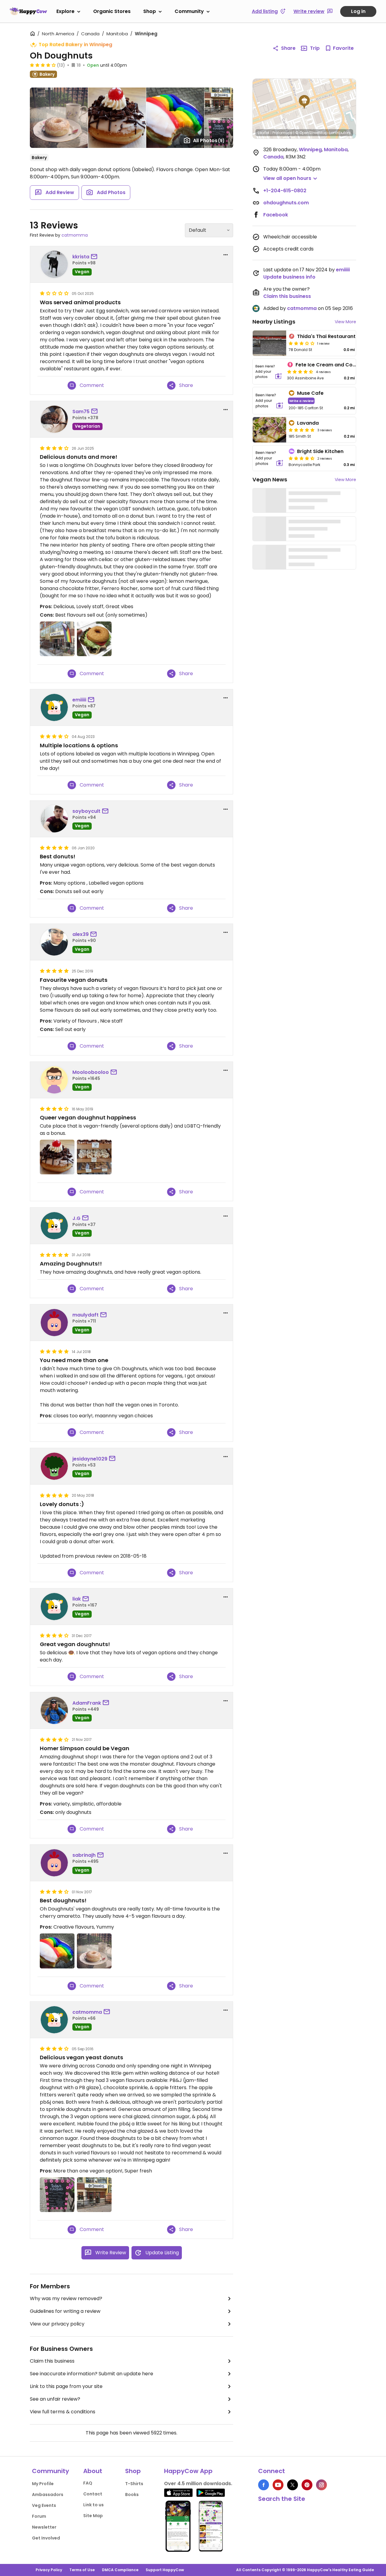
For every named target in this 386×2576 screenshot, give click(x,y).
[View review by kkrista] (54, 264)
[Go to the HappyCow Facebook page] (264, 2485)
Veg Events (44, 2505)
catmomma (75, 235)
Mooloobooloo (91, 1072)
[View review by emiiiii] (54, 707)
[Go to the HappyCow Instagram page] (321, 2485)
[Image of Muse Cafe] (269, 401)
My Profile (43, 2484)
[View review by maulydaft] (54, 1323)
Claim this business (52, 2361)
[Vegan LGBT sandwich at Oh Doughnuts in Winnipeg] (94, 639)
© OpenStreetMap (311, 133)
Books (132, 2495)
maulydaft (85, 1315)
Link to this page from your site (66, 2386)
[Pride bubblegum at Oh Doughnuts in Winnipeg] (57, 1951)
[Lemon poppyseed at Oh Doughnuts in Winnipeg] (94, 1951)
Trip (315, 48)
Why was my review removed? (66, 2298)
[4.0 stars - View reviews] (43, 65)
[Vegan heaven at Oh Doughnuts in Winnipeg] (94, 1157)
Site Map (93, 2516)
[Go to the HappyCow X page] (293, 2485)
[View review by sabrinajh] (54, 1863)
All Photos (209, 140)
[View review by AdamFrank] (54, 1710)
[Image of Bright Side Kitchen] (269, 458)
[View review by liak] (54, 1607)
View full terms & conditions (63, 2412)
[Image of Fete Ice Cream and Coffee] (269, 372)
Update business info (289, 277)
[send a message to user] (95, 257)
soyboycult (86, 811)
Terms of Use (82, 2570)
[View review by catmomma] (54, 2020)
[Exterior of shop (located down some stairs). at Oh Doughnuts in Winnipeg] (94, 2195)
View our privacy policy (57, 2324)
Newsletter (44, 2527)
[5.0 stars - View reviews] (302, 430)
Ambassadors (48, 2495)
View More (345, 322)
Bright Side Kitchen (320, 451)
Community (189, 11)
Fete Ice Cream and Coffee (329, 365)
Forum (39, 2516)
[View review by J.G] (54, 1226)
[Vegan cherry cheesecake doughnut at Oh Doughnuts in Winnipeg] (57, 1157)
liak (77, 1599)
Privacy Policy (49, 2570)
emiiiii (79, 700)
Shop (150, 11)
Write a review (301, 401)
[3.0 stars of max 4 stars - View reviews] (302, 343)
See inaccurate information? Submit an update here (92, 2374)
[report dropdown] (226, 255)
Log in (358, 11)
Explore (65, 11)
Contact (93, 2494)
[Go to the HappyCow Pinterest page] (307, 2485)
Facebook (276, 215)
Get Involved (46, 2538)
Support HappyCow (165, 2570)
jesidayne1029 (90, 1459)
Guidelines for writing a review (65, 2311)
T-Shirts (134, 2484)
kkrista (81, 257)
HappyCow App (188, 2471)
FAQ (88, 2483)
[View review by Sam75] (54, 419)
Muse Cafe (310, 393)
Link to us (93, 2505)
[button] (304, 102)
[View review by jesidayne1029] (54, 1466)
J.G (76, 1218)
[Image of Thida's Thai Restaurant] (269, 343)
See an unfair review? (55, 2399)
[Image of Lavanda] (269, 430)
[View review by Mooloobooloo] (54, 1080)
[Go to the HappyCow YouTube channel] (278, 2485)
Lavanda (308, 423)
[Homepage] (28, 11)
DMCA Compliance (120, 2570)
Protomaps (282, 133)
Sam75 (81, 412)
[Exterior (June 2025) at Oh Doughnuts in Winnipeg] (57, 639)
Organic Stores (112, 11)
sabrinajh (84, 1855)
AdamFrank (87, 1703)
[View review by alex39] (54, 942)
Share (288, 48)
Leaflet (264, 133)
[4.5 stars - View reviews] (300, 372)
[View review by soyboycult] (54, 819)
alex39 (81, 934)
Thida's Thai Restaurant (326, 336)
